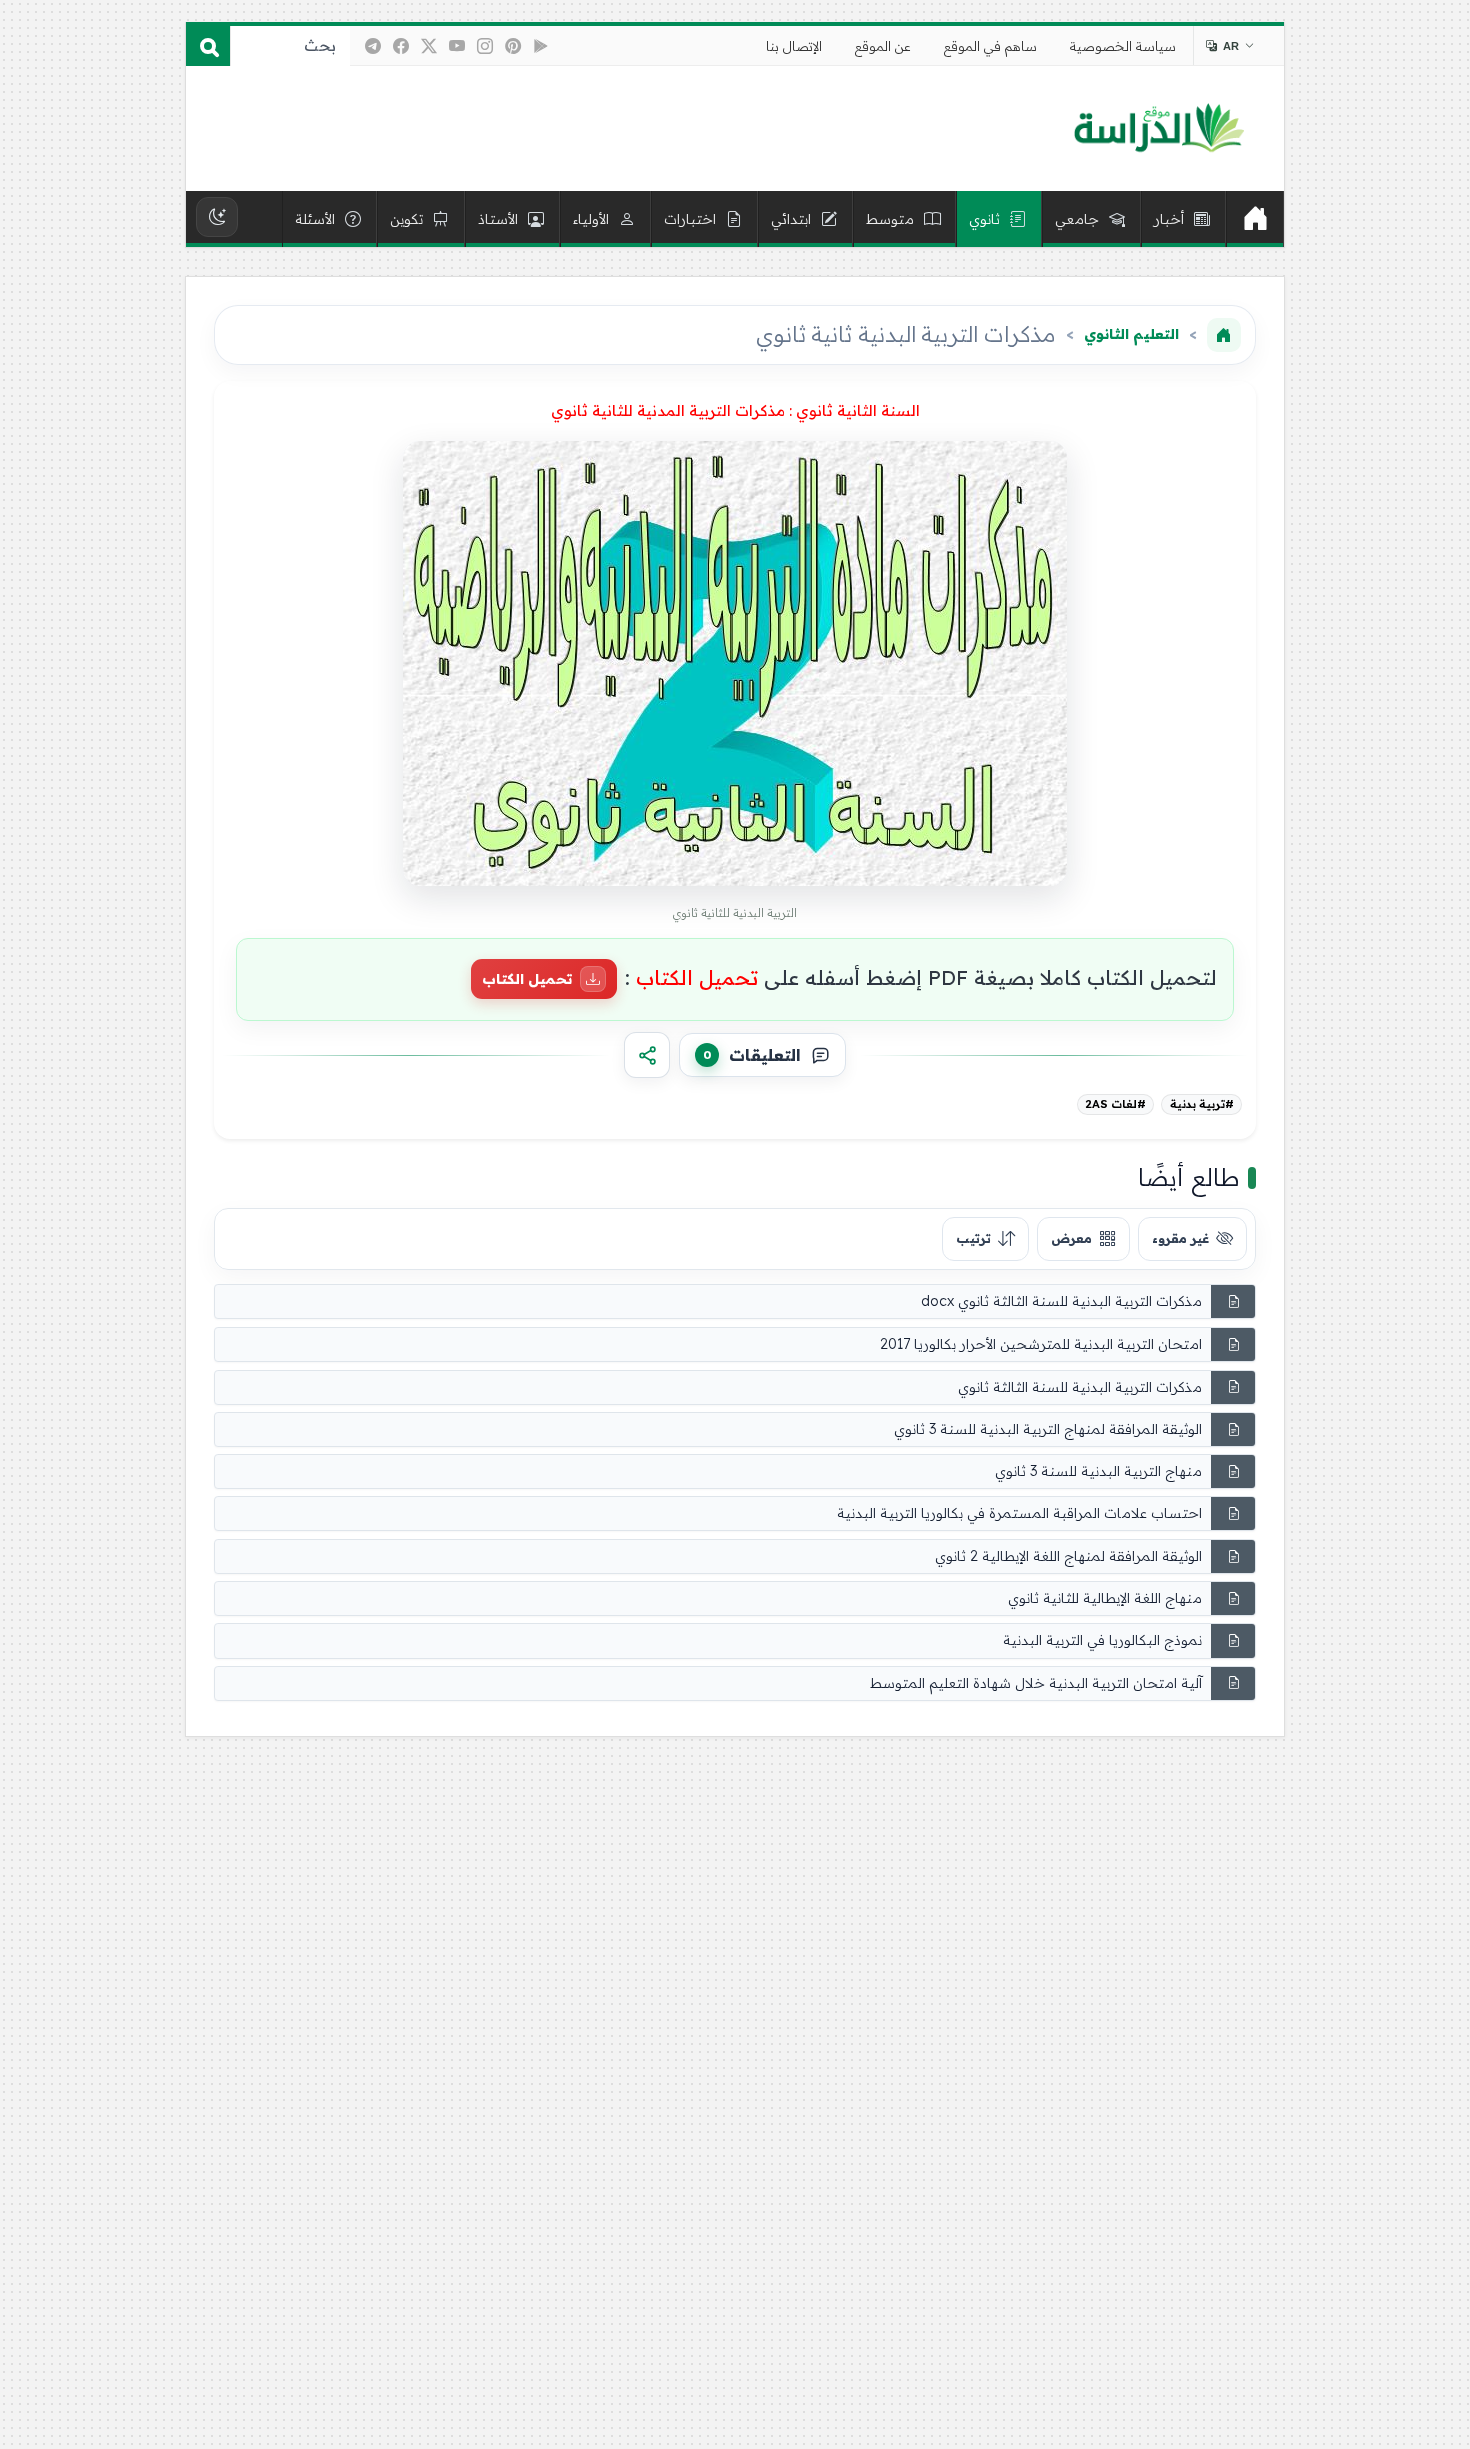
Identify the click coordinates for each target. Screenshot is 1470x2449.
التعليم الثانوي (1131, 334)
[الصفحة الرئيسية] (1224, 335)
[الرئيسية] (1255, 219)
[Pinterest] (513, 46)
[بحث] (208, 46)
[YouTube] (457, 46)
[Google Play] (541, 46)
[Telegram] (373, 46)
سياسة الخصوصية (1123, 46)
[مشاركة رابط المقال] (647, 1055)
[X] (429, 46)
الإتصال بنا (794, 46)
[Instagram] (485, 46)
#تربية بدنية (1202, 1104)
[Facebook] (401, 46)
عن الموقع (883, 46)
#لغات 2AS (1115, 1104)
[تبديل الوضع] (217, 217)
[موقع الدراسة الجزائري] (1158, 129)
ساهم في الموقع (990, 46)
